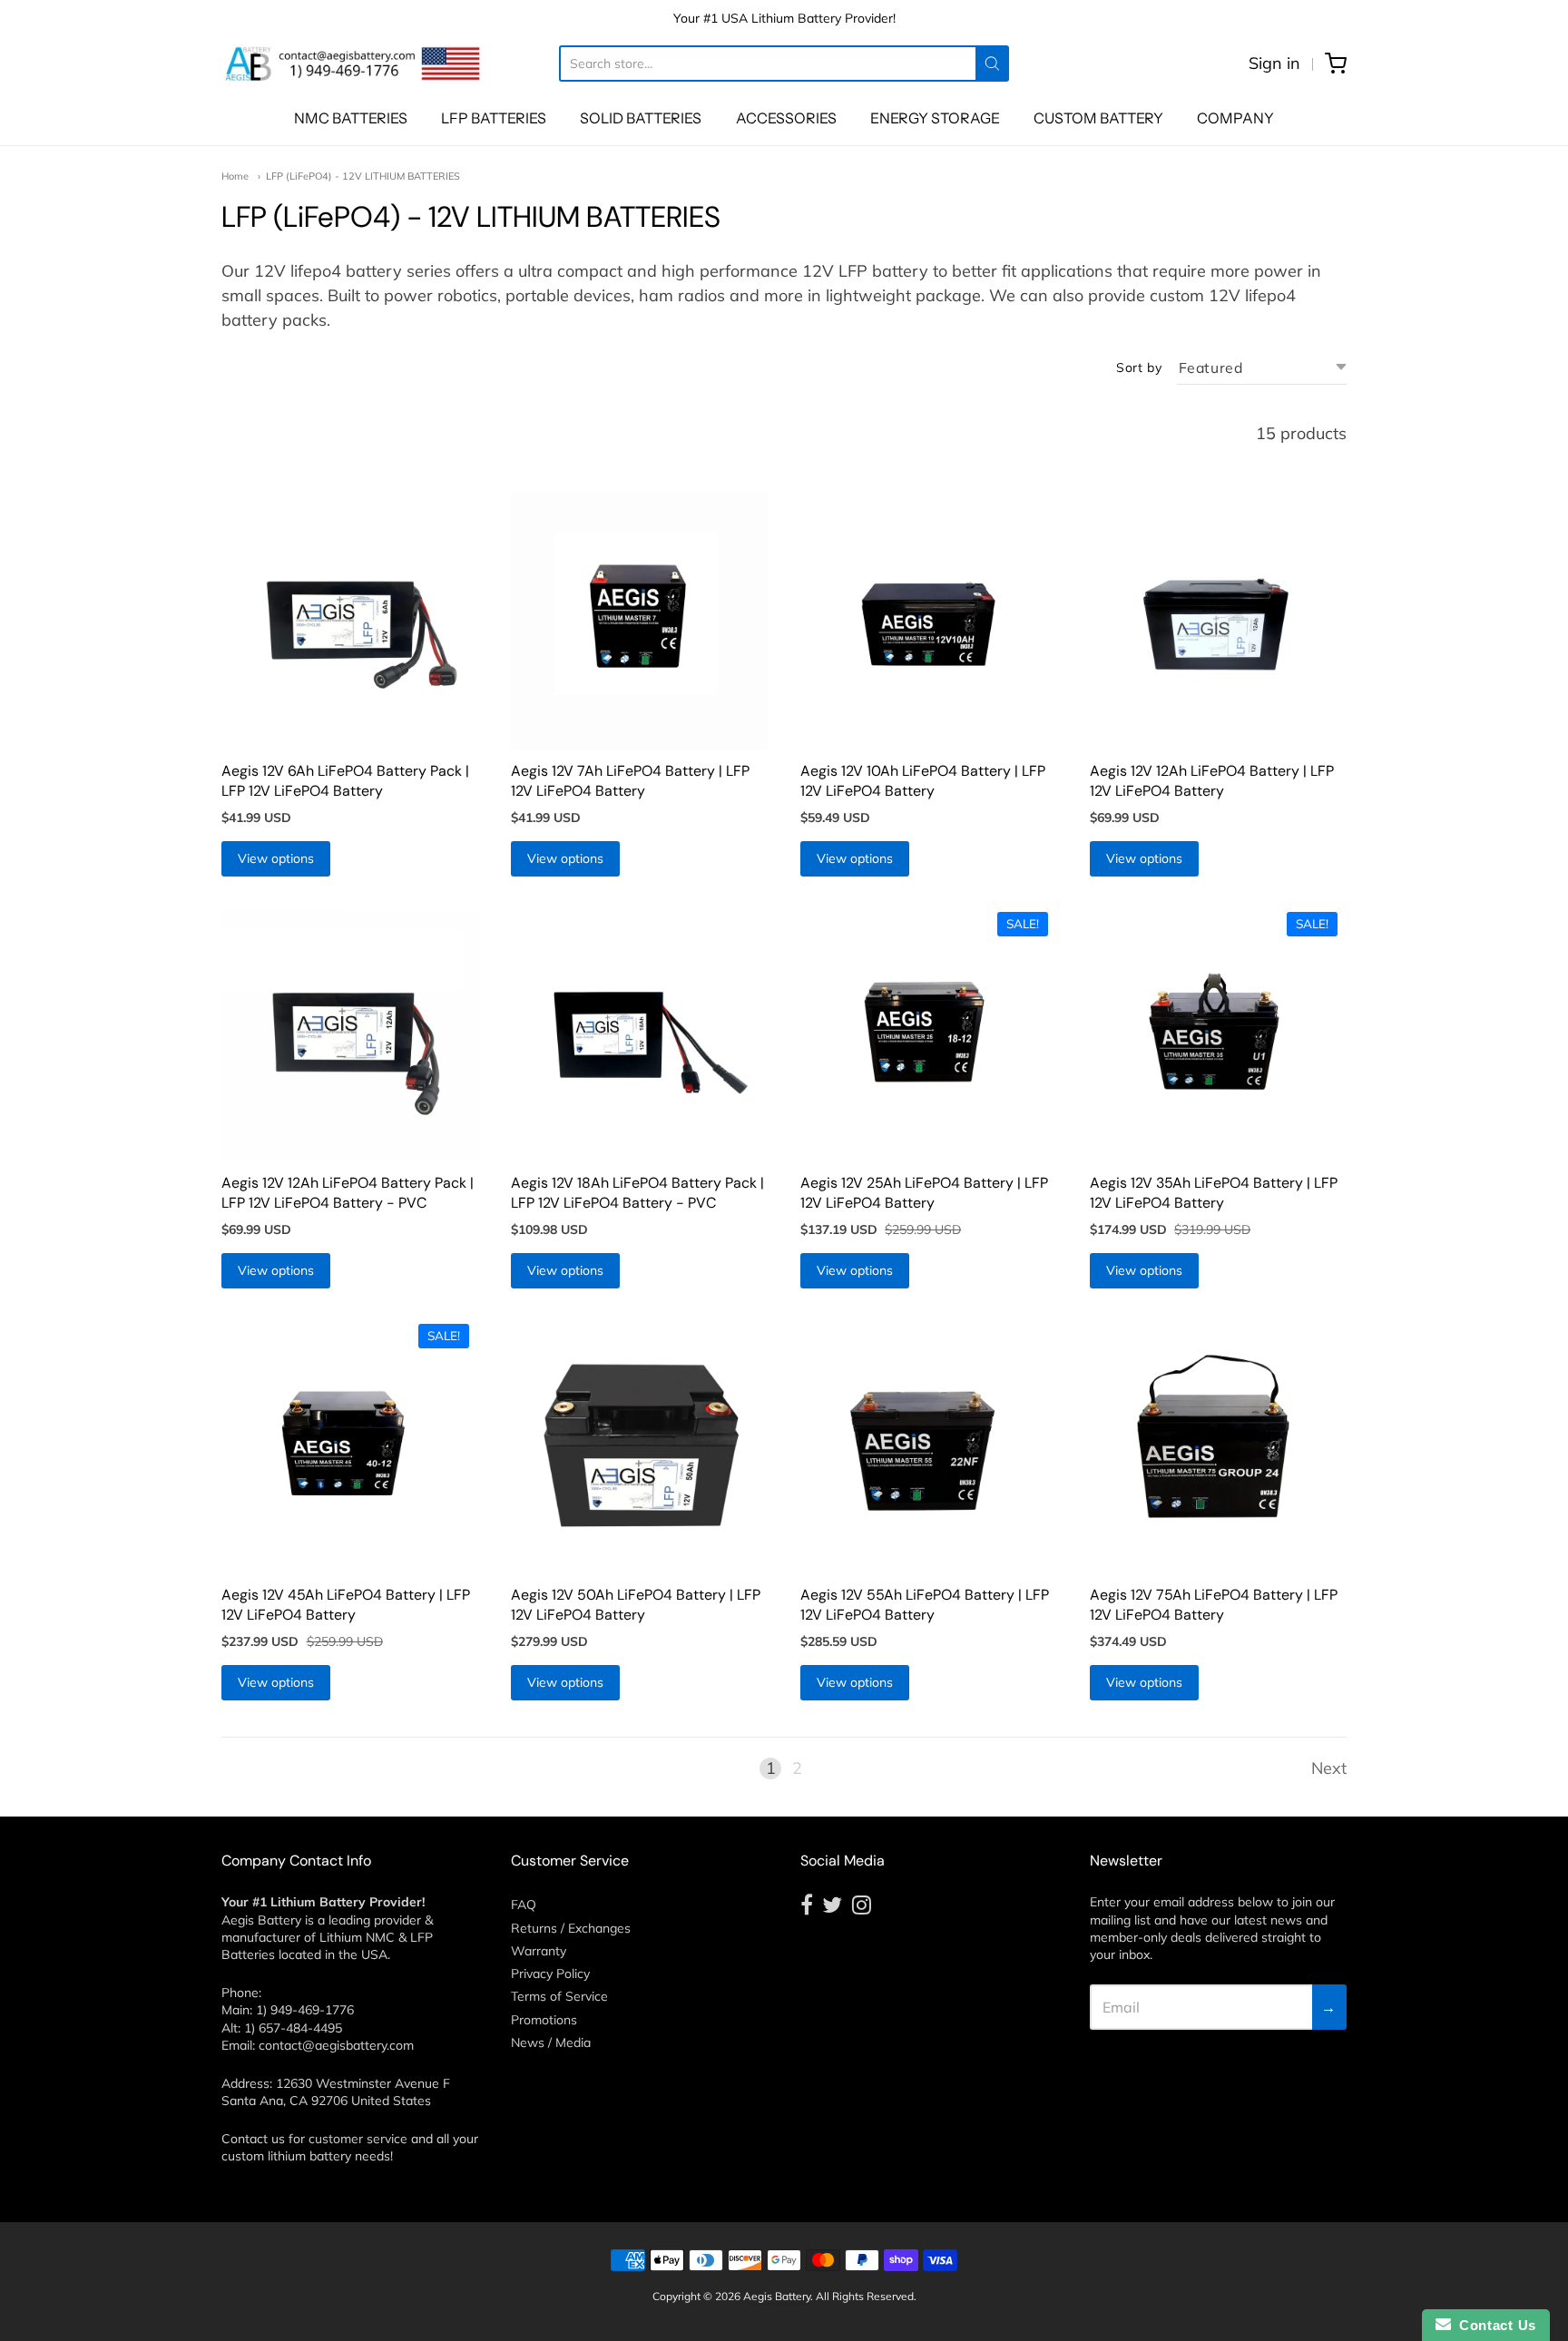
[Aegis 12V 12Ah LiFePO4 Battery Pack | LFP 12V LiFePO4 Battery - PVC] (350, 1032)
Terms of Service (559, 1996)
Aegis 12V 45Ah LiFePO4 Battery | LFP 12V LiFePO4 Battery (346, 1605)
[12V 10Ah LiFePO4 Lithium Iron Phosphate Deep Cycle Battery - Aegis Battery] (929, 620)
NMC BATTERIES (351, 118)
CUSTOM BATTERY (1098, 118)
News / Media (551, 2042)
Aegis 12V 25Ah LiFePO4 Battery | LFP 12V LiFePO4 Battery (924, 1193)
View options (276, 858)
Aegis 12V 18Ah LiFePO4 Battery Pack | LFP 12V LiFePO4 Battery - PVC (637, 1193)
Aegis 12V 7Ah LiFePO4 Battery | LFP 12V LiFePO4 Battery (630, 781)
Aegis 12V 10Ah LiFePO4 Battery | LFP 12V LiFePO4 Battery (923, 781)
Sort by (1139, 367)
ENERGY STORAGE (935, 118)
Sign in (1274, 63)
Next (1329, 1768)
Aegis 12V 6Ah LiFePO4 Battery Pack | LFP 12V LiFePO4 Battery (345, 781)
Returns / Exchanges (571, 1928)
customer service (358, 2139)
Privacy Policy (550, 1974)
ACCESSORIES (786, 118)
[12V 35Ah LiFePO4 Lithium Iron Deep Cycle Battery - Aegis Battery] (1218, 1032)
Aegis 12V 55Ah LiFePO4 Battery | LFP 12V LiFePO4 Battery (925, 1605)
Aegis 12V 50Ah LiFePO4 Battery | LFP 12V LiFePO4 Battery (636, 1605)
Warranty (539, 1951)
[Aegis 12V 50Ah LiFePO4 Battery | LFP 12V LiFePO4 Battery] (639, 1444)
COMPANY (1235, 118)
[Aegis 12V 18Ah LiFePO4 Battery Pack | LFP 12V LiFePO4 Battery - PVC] (639, 1032)
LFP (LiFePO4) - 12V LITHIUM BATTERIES (363, 176)
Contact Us (1494, 2325)
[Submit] (992, 64)
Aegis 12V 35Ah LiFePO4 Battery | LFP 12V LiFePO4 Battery (1214, 1193)
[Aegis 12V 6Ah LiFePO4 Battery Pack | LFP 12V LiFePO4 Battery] (350, 620)
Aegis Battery (777, 2296)
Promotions (544, 2020)
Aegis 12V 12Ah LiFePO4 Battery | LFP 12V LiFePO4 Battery (1212, 781)
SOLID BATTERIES (641, 118)
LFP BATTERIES (494, 118)
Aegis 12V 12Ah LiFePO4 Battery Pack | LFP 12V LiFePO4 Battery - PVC (348, 1193)
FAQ (524, 1905)
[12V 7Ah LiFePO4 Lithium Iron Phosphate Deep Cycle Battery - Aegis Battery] (639, 620)
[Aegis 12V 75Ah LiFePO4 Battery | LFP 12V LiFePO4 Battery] (1218, 1444)
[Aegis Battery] (353, 64)
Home (235, 176)
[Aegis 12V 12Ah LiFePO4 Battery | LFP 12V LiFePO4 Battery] (1218, 620)
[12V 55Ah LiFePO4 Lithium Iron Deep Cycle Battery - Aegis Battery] (929, 1444)
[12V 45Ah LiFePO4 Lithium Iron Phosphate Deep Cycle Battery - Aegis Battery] (350, 1444)
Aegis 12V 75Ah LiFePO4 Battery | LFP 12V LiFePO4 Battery (1214, 1605)
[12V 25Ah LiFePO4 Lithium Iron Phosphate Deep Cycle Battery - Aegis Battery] (929, 1032)
